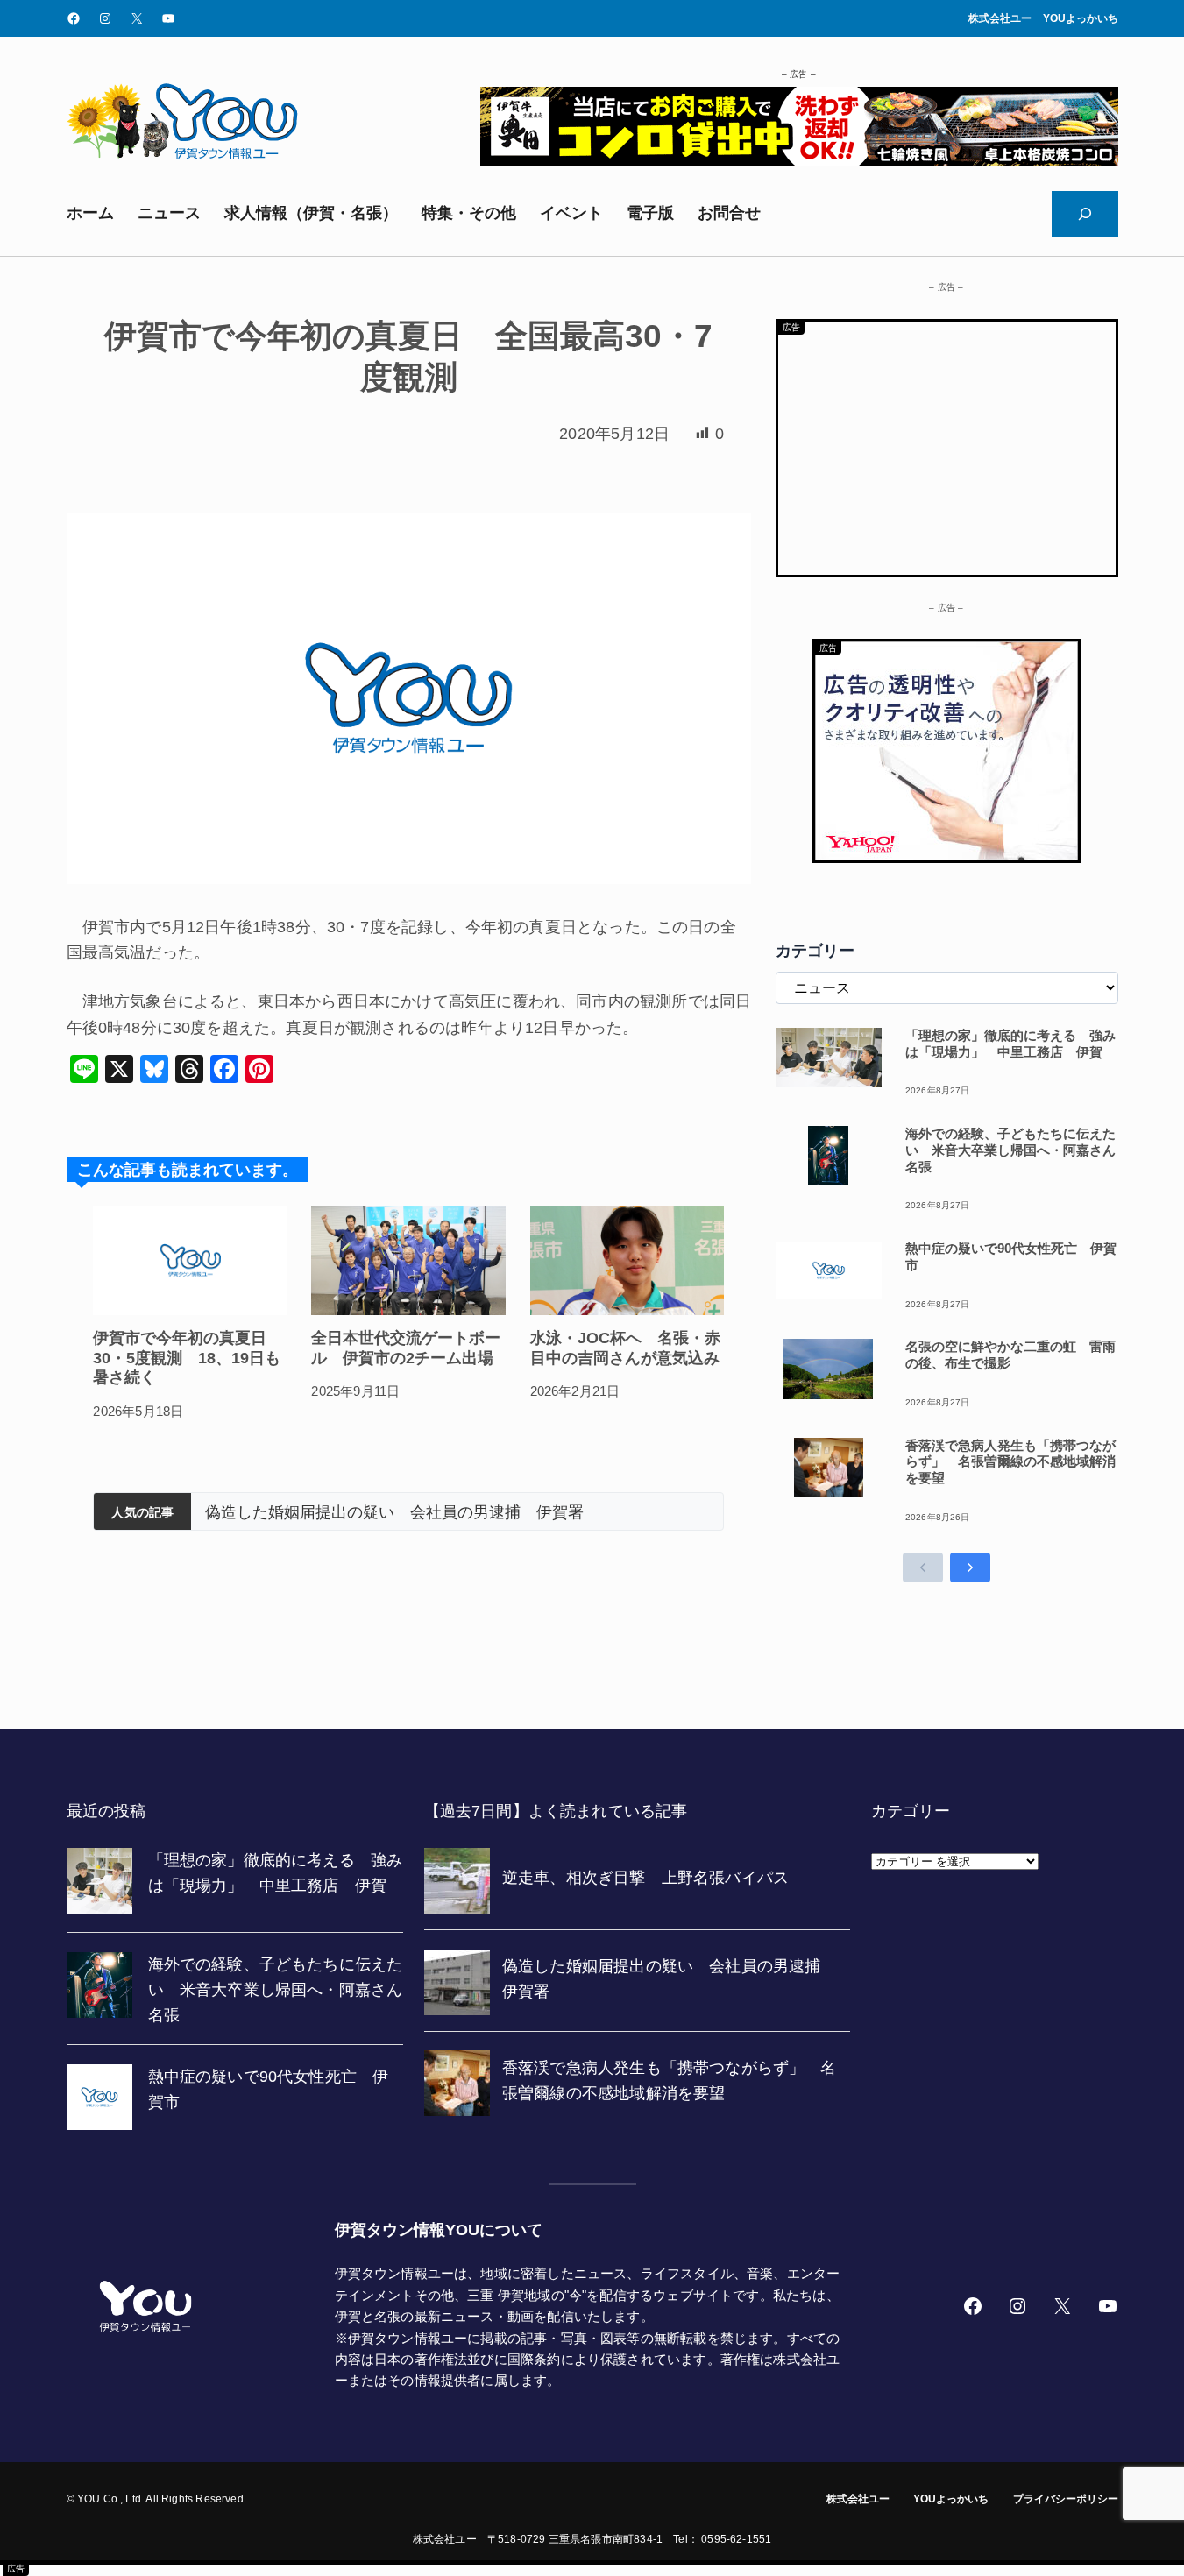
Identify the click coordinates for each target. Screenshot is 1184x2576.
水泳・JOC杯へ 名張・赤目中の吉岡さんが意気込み (625, 1348)
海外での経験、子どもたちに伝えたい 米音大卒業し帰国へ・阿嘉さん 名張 (1012, 1150)
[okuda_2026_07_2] (799, 160)
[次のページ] (970, 1568)
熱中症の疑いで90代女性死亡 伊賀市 (1011, 1256)
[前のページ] (923, 1568)
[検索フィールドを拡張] (1085, 214)
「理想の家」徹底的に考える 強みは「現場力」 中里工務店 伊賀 (1010, 1044)
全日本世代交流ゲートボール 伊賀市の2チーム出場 (406, 1348)
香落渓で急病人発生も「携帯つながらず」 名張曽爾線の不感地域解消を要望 (465, 1512)
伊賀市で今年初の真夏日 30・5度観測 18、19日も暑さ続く (188, 1358)
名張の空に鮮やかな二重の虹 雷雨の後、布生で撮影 (1010, 1355)
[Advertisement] (947, 444)
